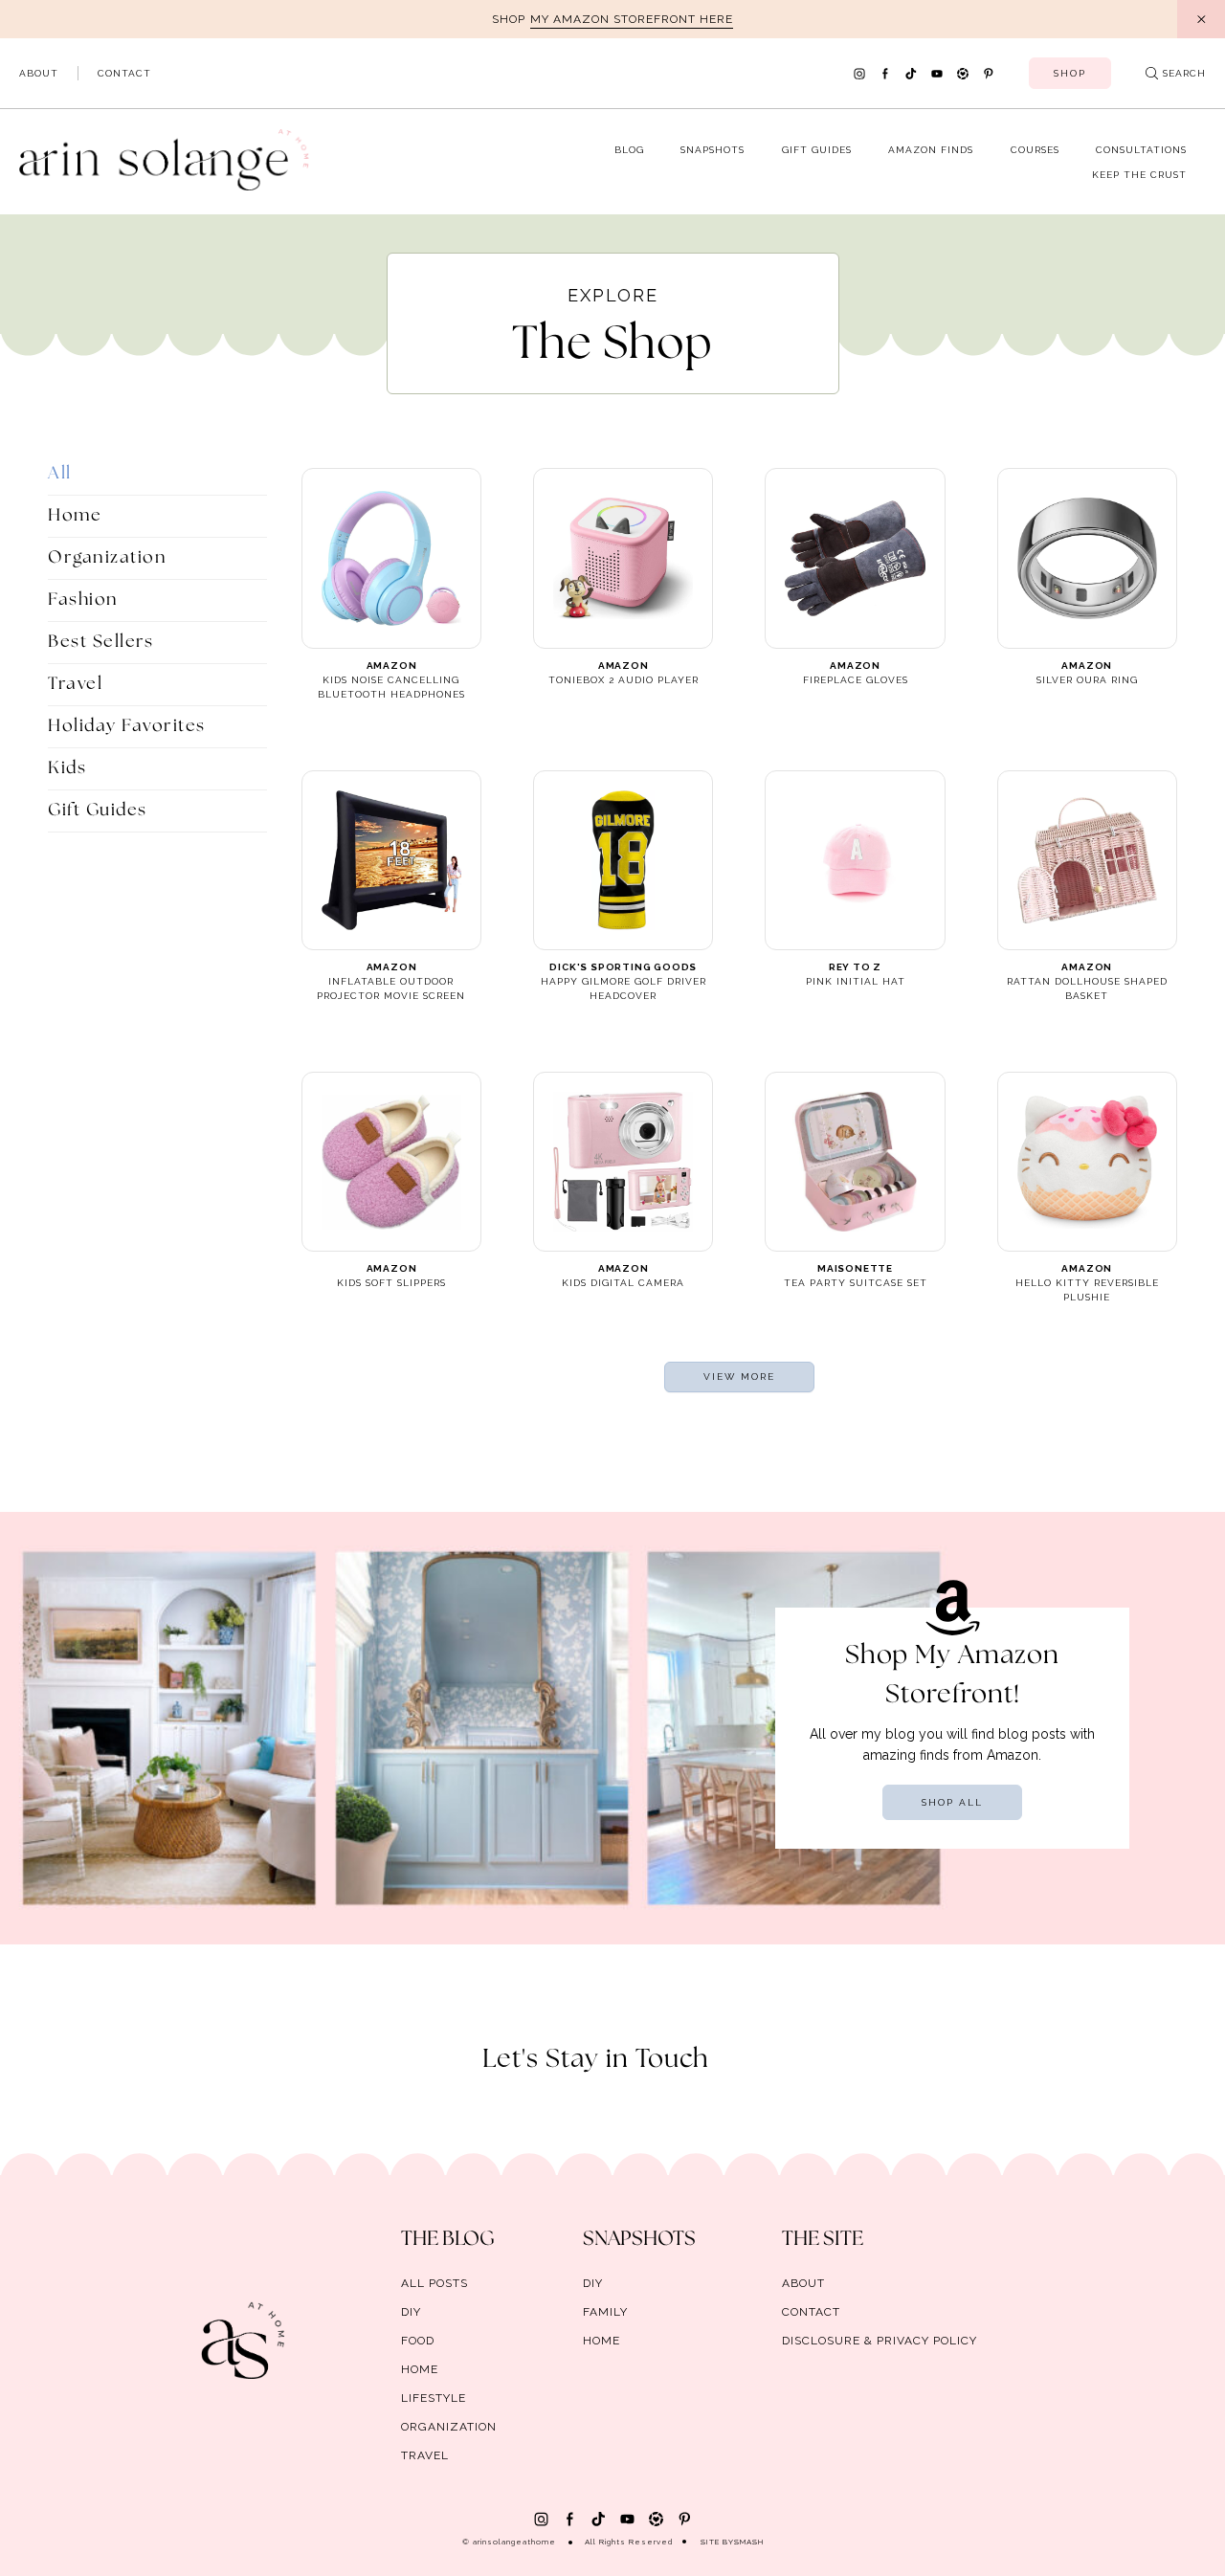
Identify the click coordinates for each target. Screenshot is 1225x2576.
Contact (124, 73)
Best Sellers (100, 642)
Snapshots (713, 150)
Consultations (1141, 150)
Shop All (952, 1802)
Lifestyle (434, 2398)
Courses (1035, 150)
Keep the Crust (1139, 175)
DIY (411, 2312)
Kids (67, 768)
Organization (107, 558)
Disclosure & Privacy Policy (880, 2341)
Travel (75, 684)
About (39, 73)
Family (605, 2312)
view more (739, 1377)
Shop (1070, 73)
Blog (629, 150)
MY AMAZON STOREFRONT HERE (632, 19)
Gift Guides (817, 150)
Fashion (83, 600)
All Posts (434, 2283)
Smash (749, 2542)
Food (418, 2341)
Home (75, 516)
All (60, 474)
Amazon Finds (931, 150)
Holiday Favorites (127, 726)
